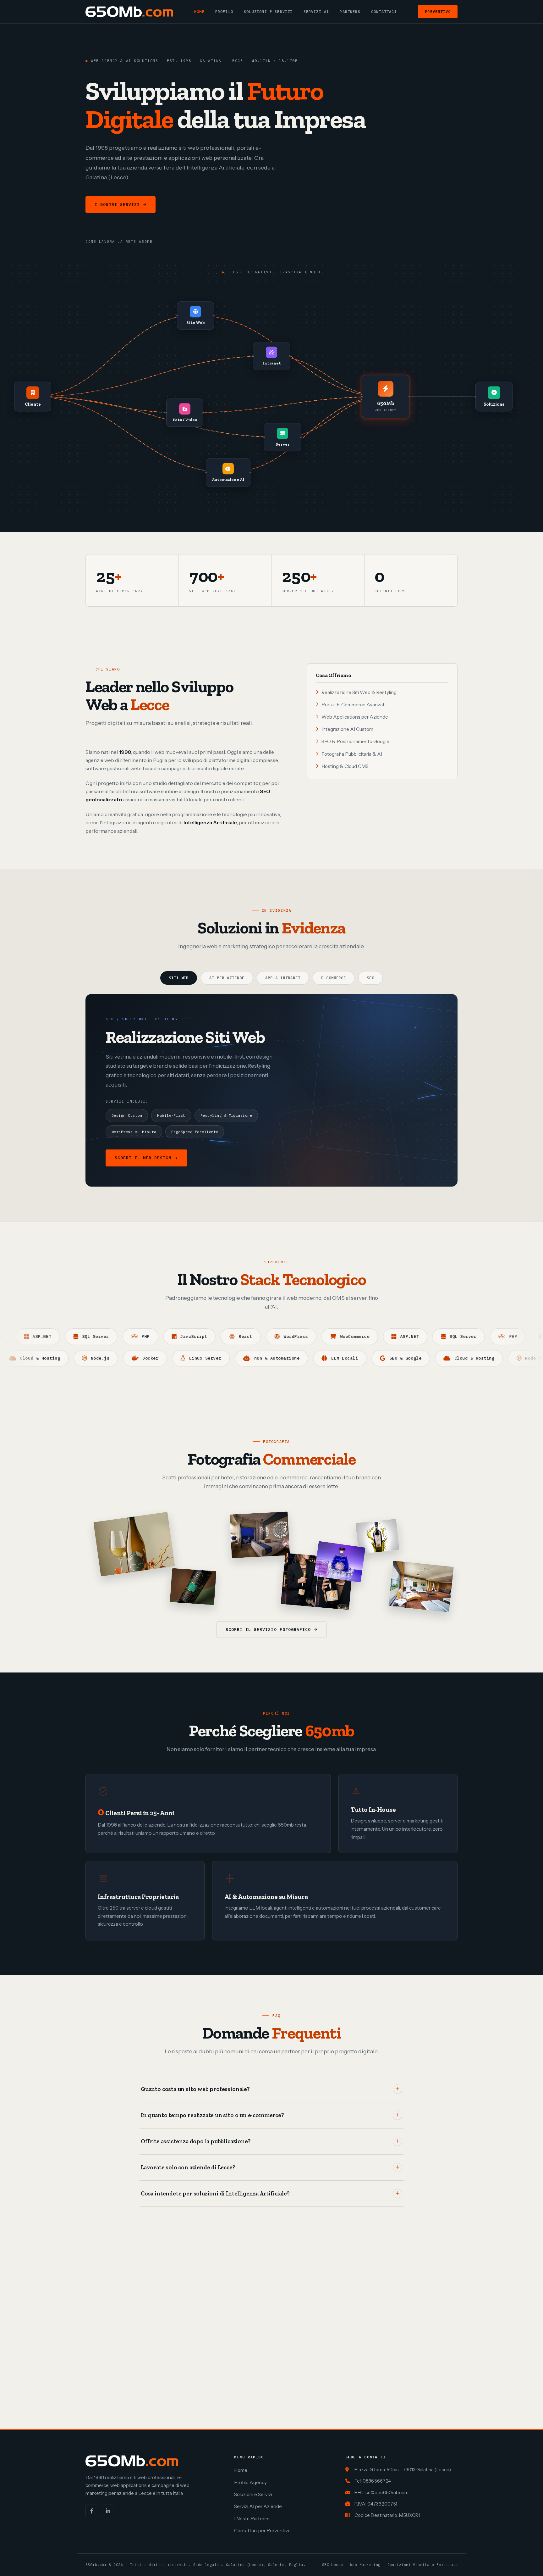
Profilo (224, 11)
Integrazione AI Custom (347, 729)
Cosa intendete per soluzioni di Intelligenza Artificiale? (215, 2194)
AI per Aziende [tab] (227, 978)
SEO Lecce (333, 2565)
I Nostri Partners (252, 2519)
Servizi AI (316, 11)
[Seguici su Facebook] (92, 2511)
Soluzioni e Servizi (268, 11)
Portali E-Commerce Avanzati (354, 705)
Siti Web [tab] (179, 978)
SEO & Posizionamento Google (355, 741)
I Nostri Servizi (117, 205)
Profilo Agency (250, 2482)
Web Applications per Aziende (355, 717)
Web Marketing (365, 2565)
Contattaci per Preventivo (262, 2531)
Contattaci (384, 11)
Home (199, 11)
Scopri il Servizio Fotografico (268, 1630)
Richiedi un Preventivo (200, 205)
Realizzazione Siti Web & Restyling (359, 692)
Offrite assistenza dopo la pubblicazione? (196, 2141)
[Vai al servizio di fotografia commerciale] (134, 1544)
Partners (350, 11)
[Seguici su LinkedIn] (108, 2511)
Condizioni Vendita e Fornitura (422, 2565)
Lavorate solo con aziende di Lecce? (188, 2167)
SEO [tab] (370, 978)
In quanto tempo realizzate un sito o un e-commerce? (212, 2115)
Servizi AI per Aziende (258, 2506)
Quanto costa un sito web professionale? (195, 2089)
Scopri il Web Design (143, 1158)
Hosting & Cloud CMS (345, 766)
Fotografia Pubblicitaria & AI (352, 754)
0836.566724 (377, 2481)
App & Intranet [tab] (283, 978)
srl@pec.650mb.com (387, 2493)
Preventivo (438, 11)
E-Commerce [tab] (334, 978)
